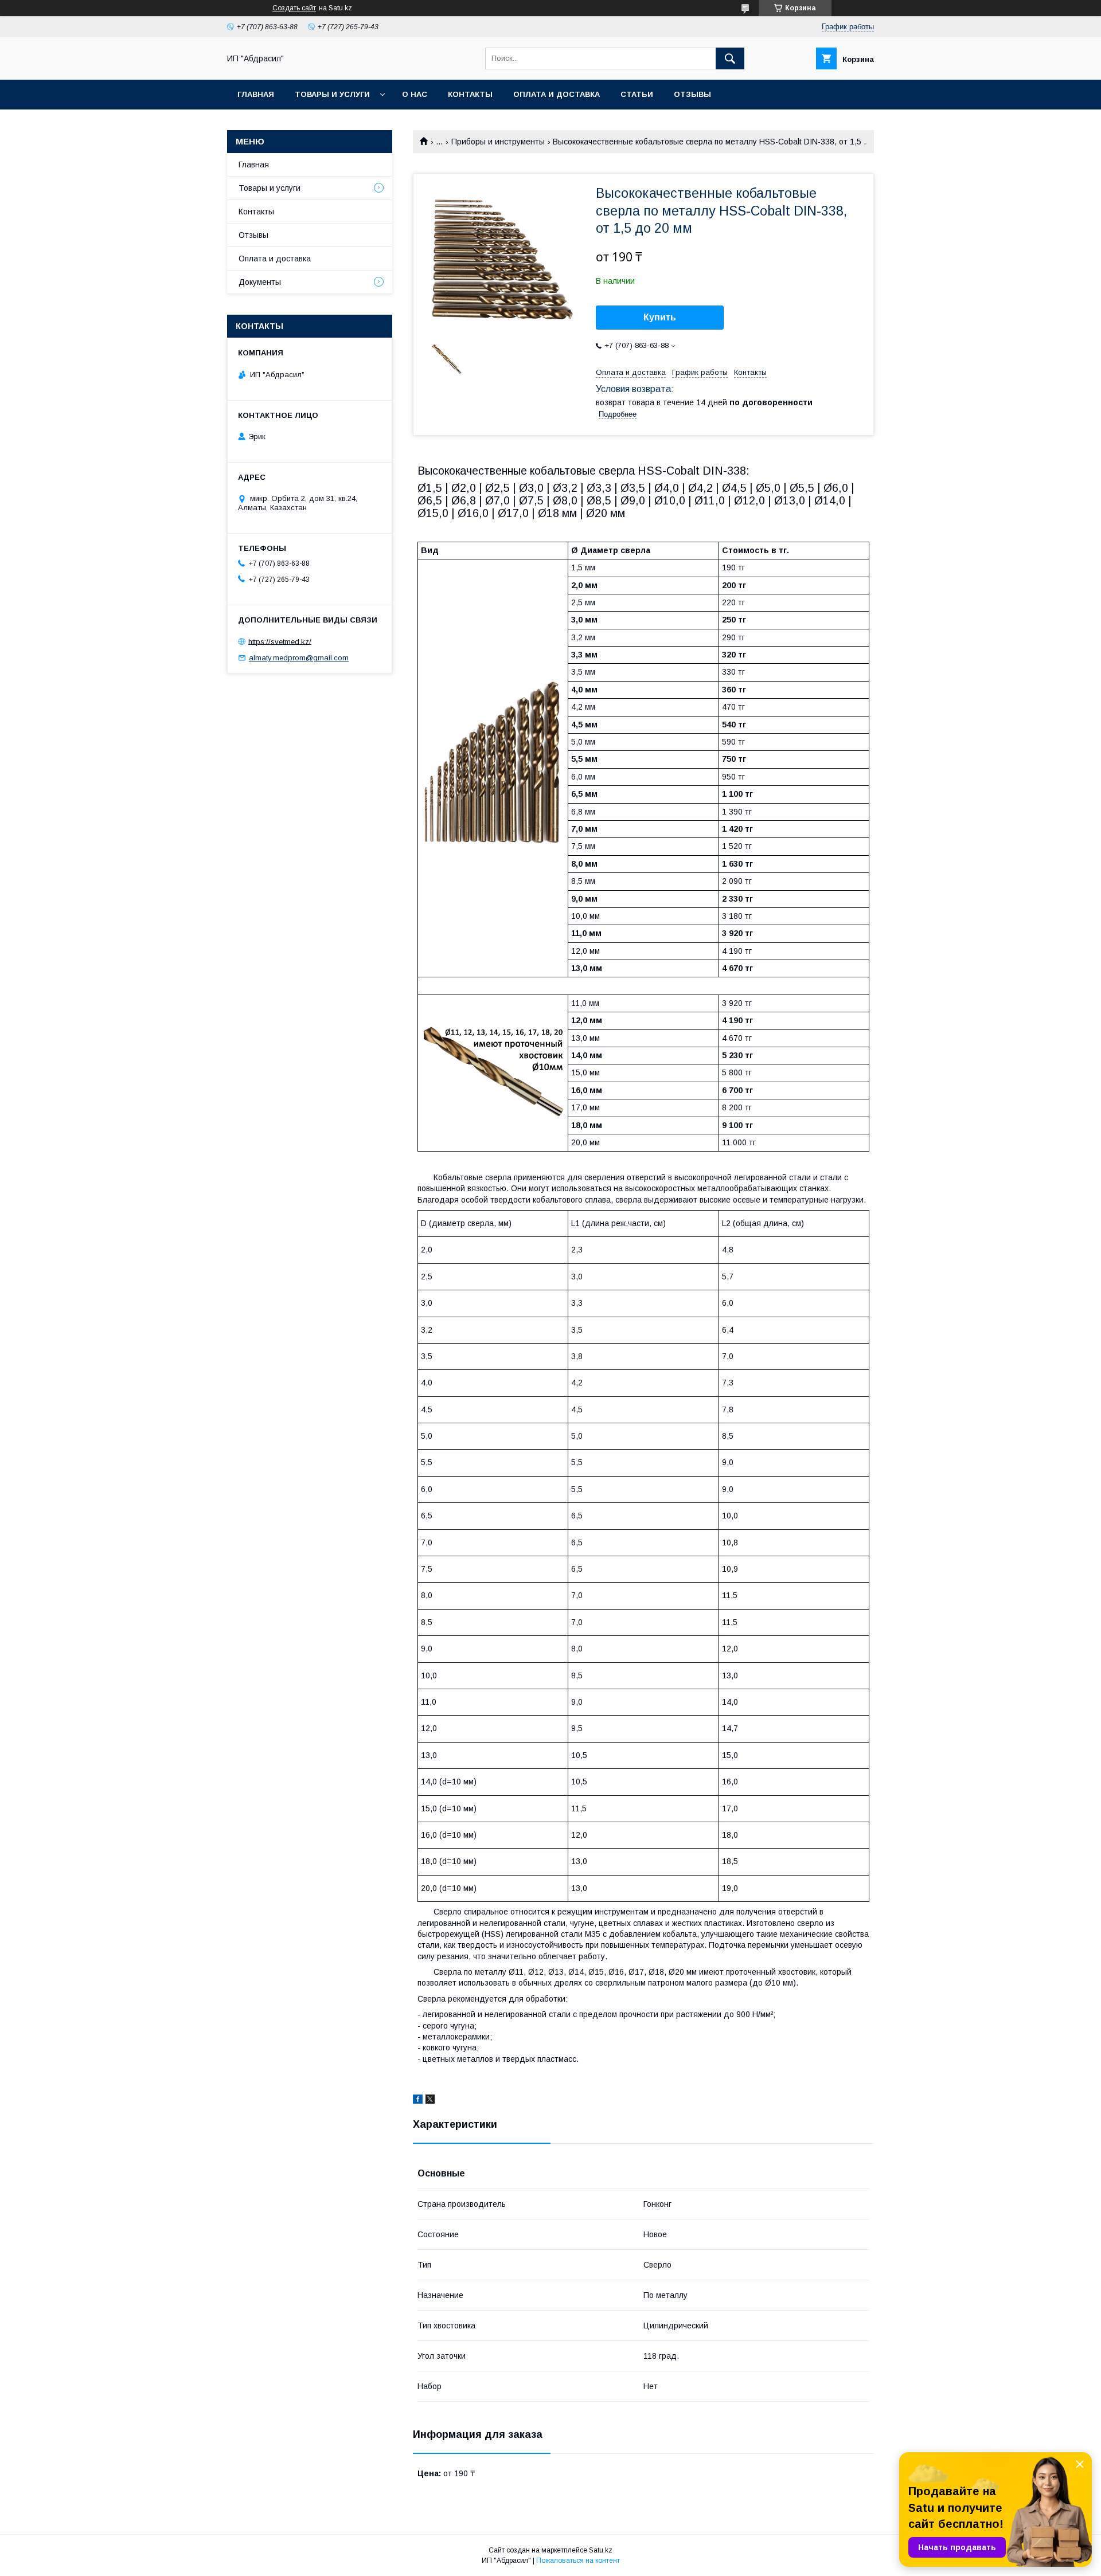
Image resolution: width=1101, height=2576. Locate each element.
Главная (256, 94)
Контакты (470, 94)
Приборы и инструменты (498, 142)
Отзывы (692, 94)
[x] (430, 2101)
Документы (260, 282)
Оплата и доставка (557, 94)
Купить (660, 317)
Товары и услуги (332, 94)
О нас (415, 94)
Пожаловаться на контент (578, 2561)
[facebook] (418, 2101)
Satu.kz (601, 2550)
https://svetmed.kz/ (280, 641)
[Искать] (730, 58)
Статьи (637, 94)
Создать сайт (294, 8)
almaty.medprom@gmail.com (299, 658)
